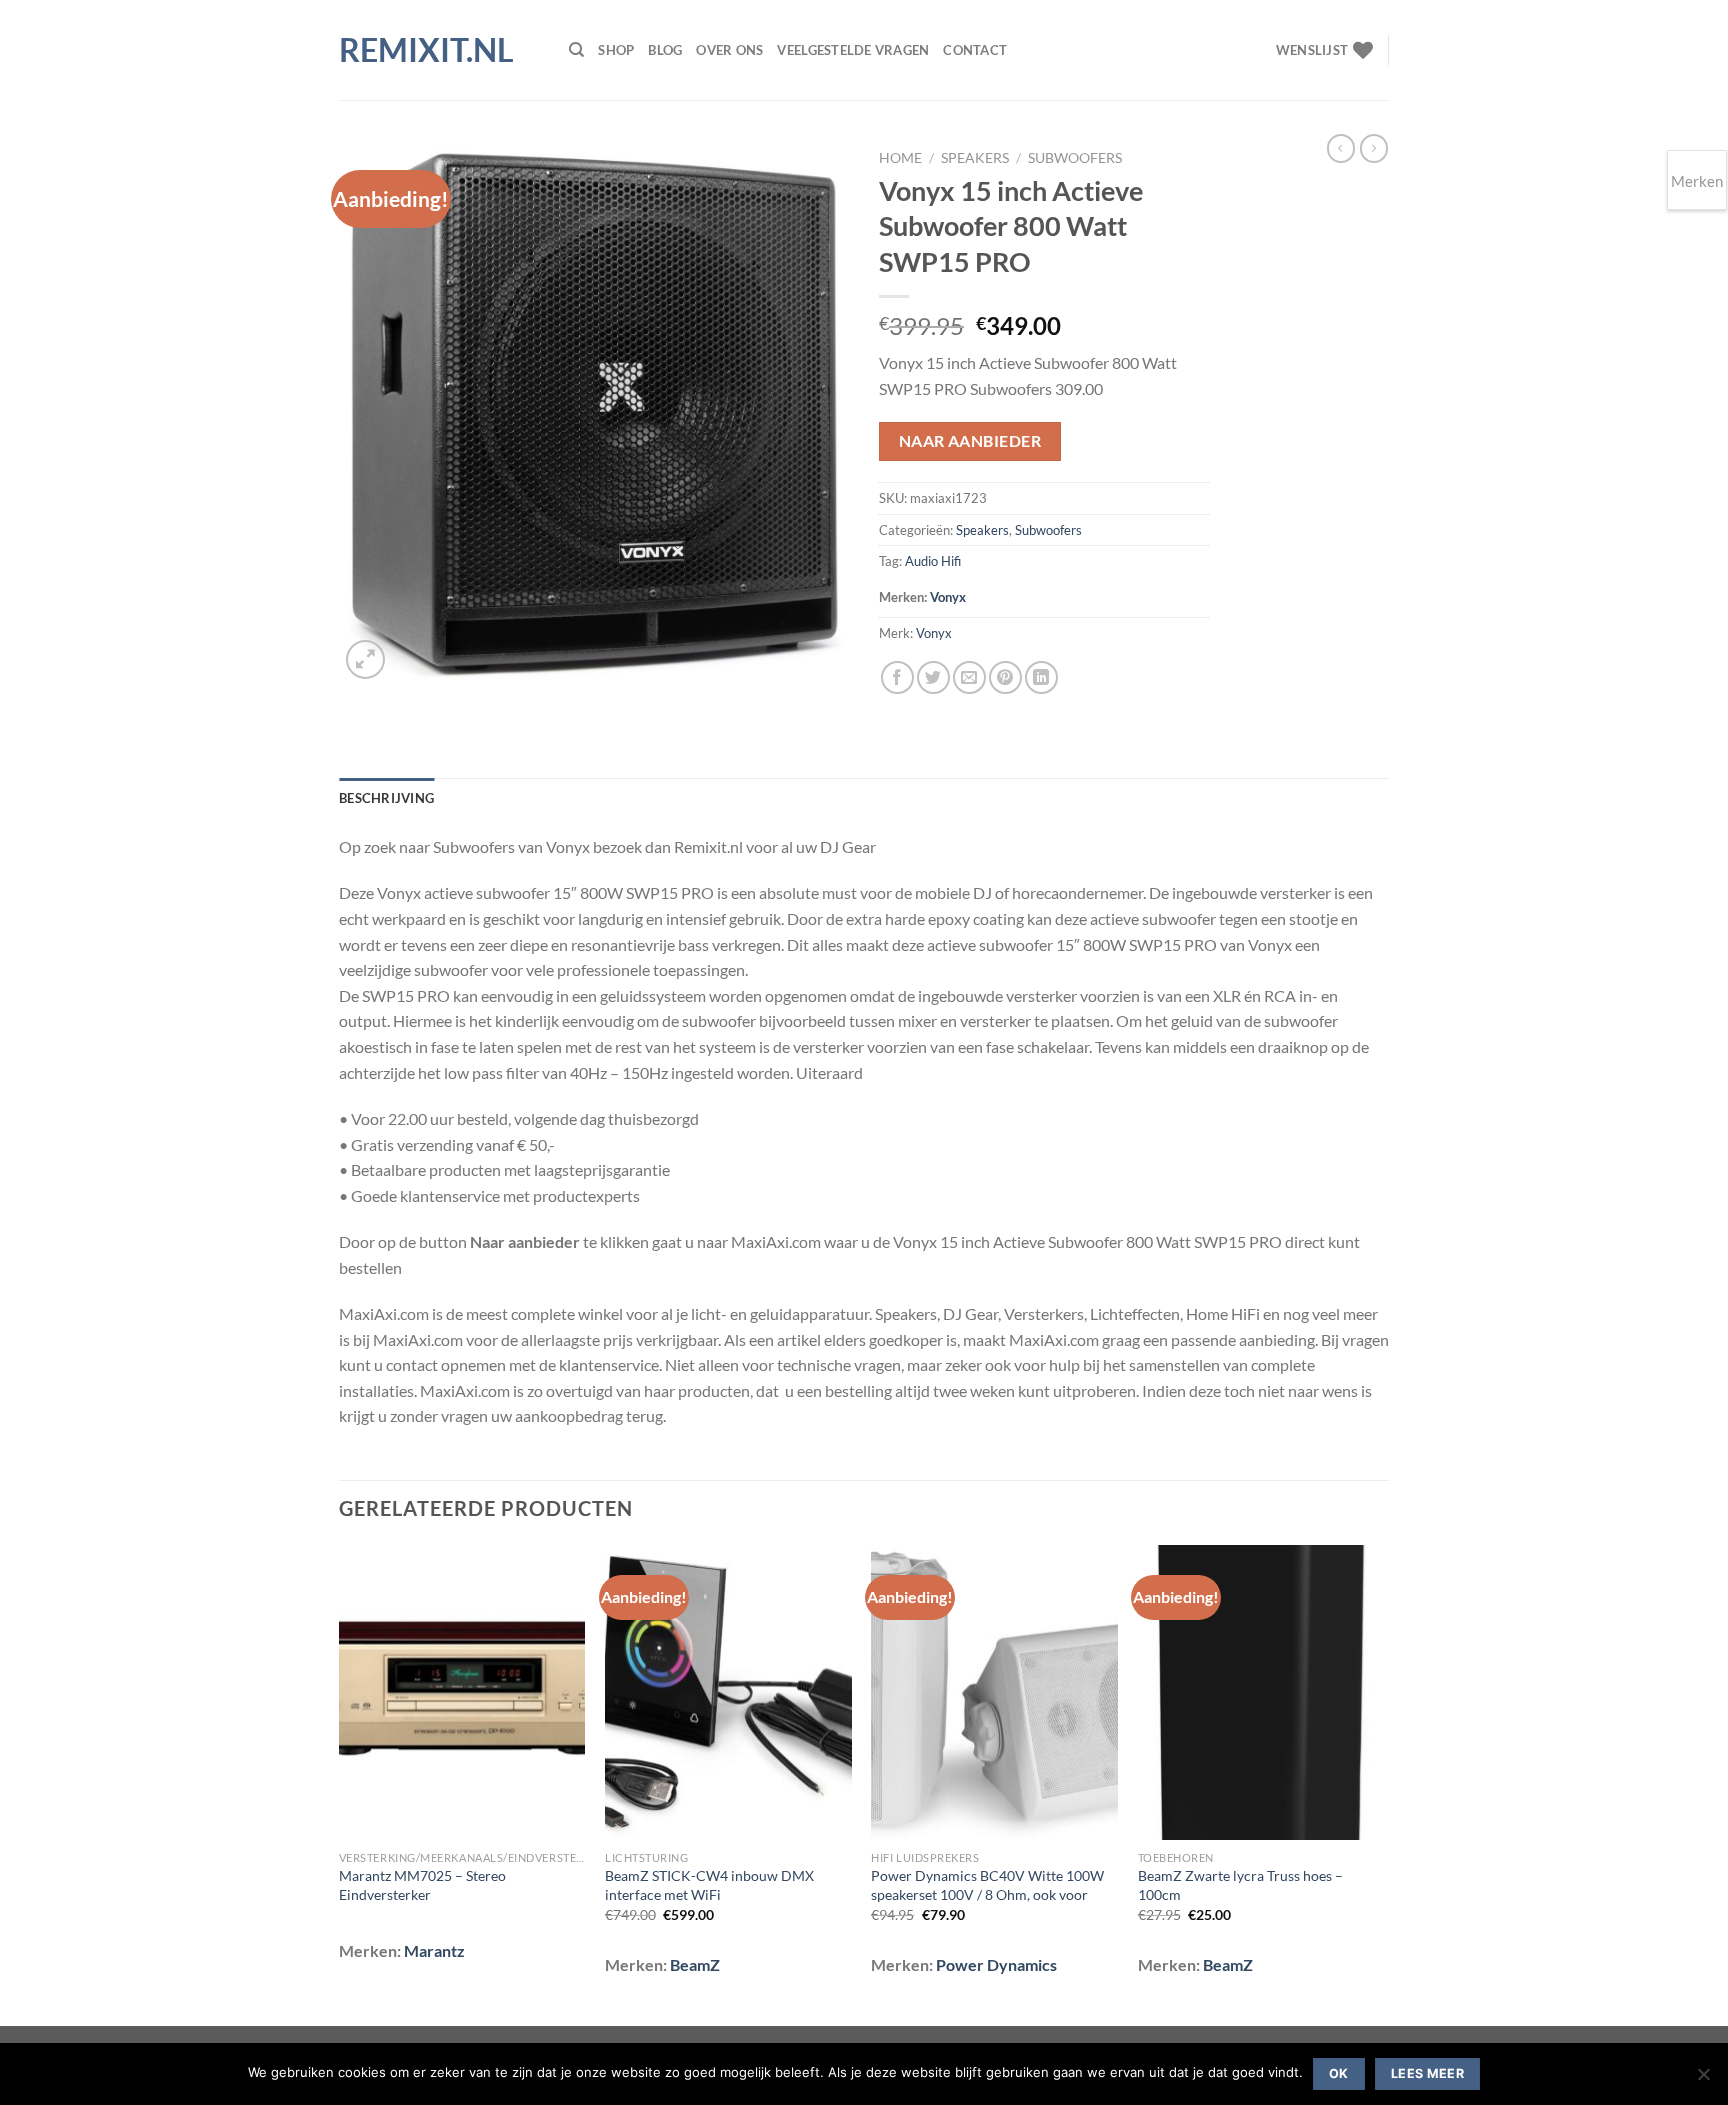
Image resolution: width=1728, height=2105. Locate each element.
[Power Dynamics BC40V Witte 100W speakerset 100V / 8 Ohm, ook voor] (994, 1693)
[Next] (1383, 1783)
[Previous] (340, 1783)
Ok (1339, 2073)
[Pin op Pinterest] (1005, 677)
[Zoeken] (576, 50)
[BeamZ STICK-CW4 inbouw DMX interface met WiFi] (728, 1693)
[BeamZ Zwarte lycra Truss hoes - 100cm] (1261, 1693)
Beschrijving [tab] (386, 798)
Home (900, 158)
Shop (616, 50)
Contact (975, 50)
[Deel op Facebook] (897, 677)
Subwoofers (1075, 158)
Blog (665, 50)
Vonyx (948, 597)
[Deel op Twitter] (933, 677)
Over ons (729, 50)
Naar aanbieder (970, 441)
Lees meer (1427, 2073)
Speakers (975, 158)
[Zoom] (365, 659)
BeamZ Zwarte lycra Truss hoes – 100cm (1240, 1885)
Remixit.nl (426, 50)
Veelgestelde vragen (853, 50)
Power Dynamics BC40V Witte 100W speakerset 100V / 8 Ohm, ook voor (987, 1885)
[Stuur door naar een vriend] (969, 677)
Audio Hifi (933, 561)
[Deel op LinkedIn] (1041, 677)
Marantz (434, 1950)
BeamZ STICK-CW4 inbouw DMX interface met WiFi (709, 1885)
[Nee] (1703, 2080)
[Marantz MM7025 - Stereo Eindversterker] (462, 1693)
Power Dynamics (996, 1964)
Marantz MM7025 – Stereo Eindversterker (422, 1885)
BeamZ (695, 1964)
